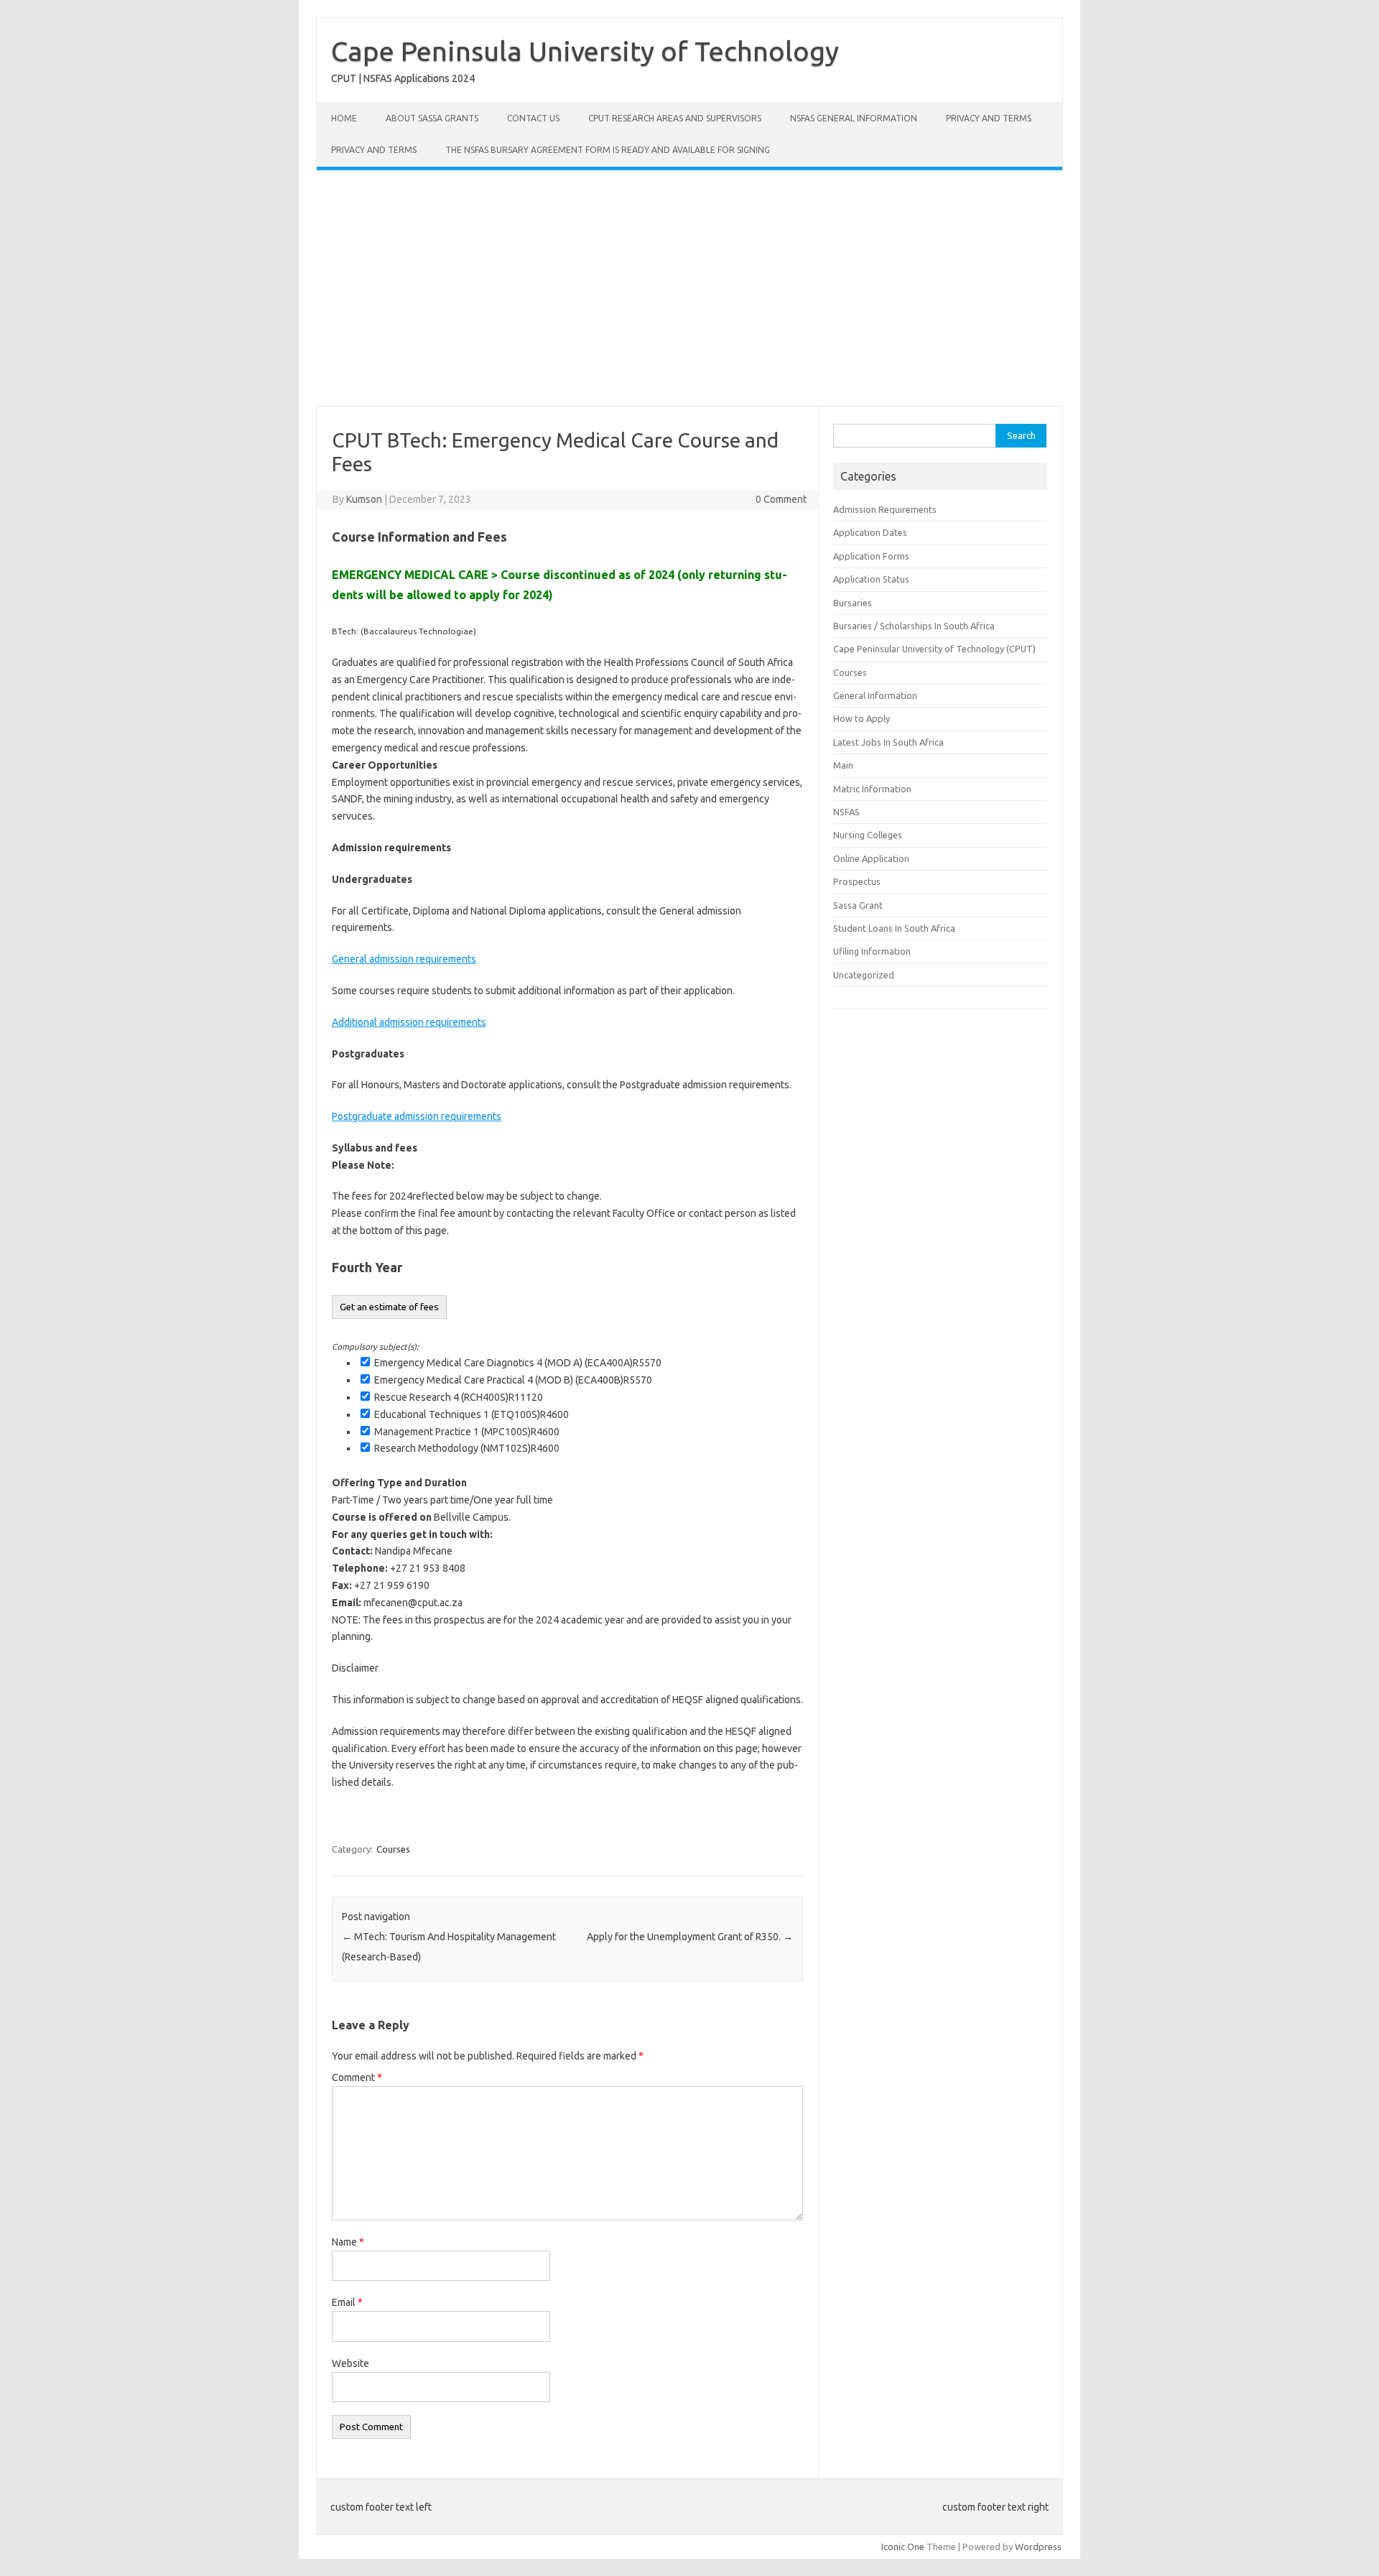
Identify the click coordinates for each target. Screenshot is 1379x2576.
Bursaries (853, 603)
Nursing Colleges (868, 835)
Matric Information (872, 789)
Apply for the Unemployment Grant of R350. (690, 1937)
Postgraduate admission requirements (417, 1116)
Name (348, 2242)
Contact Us (533, 118)
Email (347, 2302)
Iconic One (903, 2547)
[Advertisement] (689, 288)
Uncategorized (864, 975)
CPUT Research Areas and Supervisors (675, 118)
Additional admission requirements (409, 1022)
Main (843, 765)
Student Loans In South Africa (894, 928)
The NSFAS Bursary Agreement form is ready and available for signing (608, 150)
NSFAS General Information (854, 118)
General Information (875, 695)
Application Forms (871, 556)
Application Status (871, 579)
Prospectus (857, 881)
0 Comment (781, 499)
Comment (357, 2077)
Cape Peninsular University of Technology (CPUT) (934, 649)
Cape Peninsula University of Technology (585, 51)
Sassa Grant (858, 905)
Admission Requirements (885, 509)
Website (350, 2363)
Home (344, 118)
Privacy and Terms (989, 118)
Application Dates (870, 532)
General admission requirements (404, 959)
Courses (393, 1849)
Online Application (871, 858)
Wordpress (1038, 2547)
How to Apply (862, 718)
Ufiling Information (872, 951)
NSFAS (846, 812)
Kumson (364, 499)
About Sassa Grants (432, 118)
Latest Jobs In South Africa (888, 742)
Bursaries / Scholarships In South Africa (914, 626)
